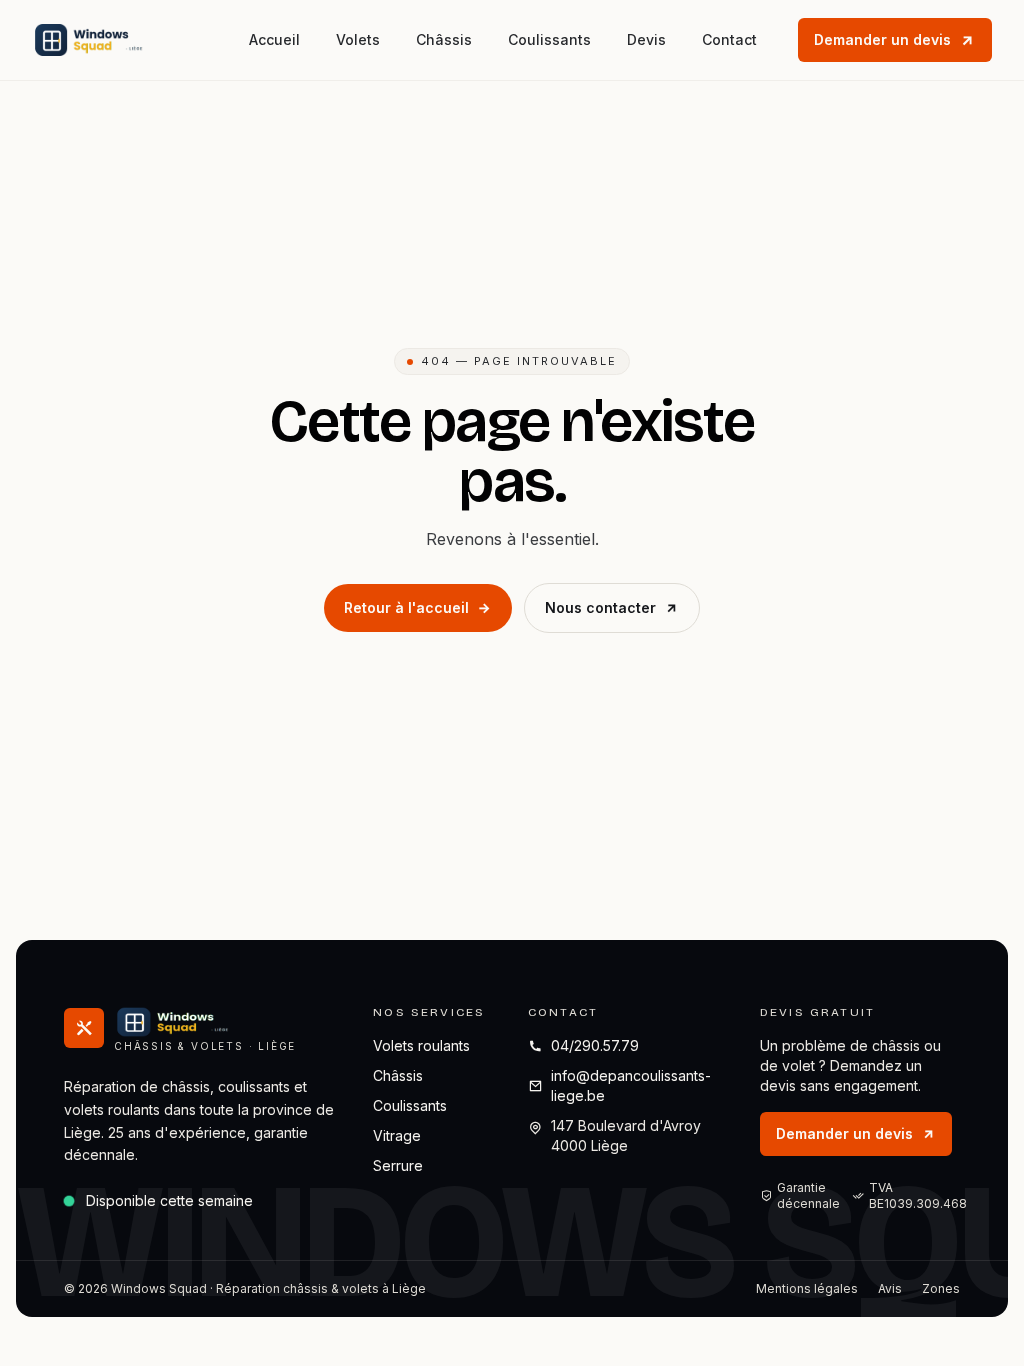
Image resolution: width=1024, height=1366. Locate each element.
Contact (729, 39)
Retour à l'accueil (406, 607)
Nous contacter (600, 607)
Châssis (444, 39)
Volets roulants (421, 1045)
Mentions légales (807, 1288)
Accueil (274, 39)
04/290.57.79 (595, 1045)
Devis (646, 39)
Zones (941, 1288)
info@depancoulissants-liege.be (631, 1085)
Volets (358, 39)
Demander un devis (882, 39)
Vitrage (397, 1135)
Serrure (398, 1165)
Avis (890, 1288)
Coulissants (549, 39)
